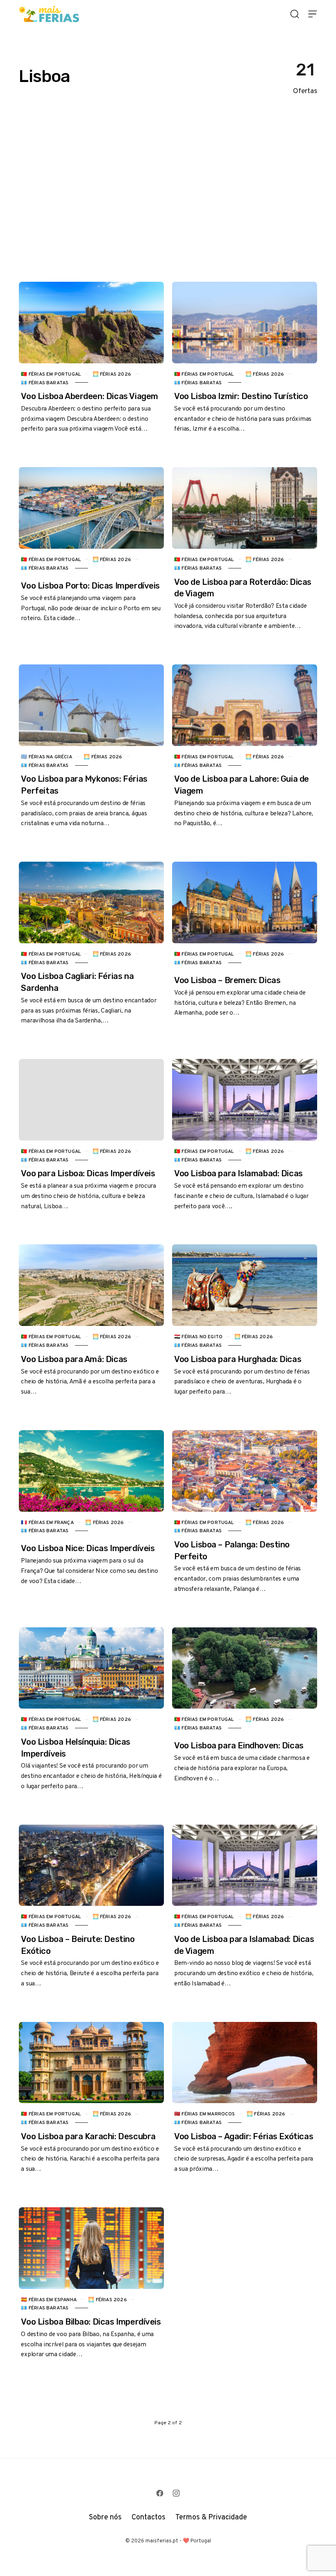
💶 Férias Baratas (45, 383)
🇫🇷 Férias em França (47, 1522)
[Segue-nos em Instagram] (176, 2493)
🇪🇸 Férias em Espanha (49, 2300)
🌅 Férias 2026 (112, 374)
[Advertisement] (168, 194)
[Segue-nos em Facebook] (160, 2493)
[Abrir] (295, 14)
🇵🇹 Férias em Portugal (51, 374)
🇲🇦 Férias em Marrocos (205, 2114)
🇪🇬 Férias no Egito (198, 1337)
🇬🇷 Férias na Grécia (46, 757)
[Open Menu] (313, 14)
